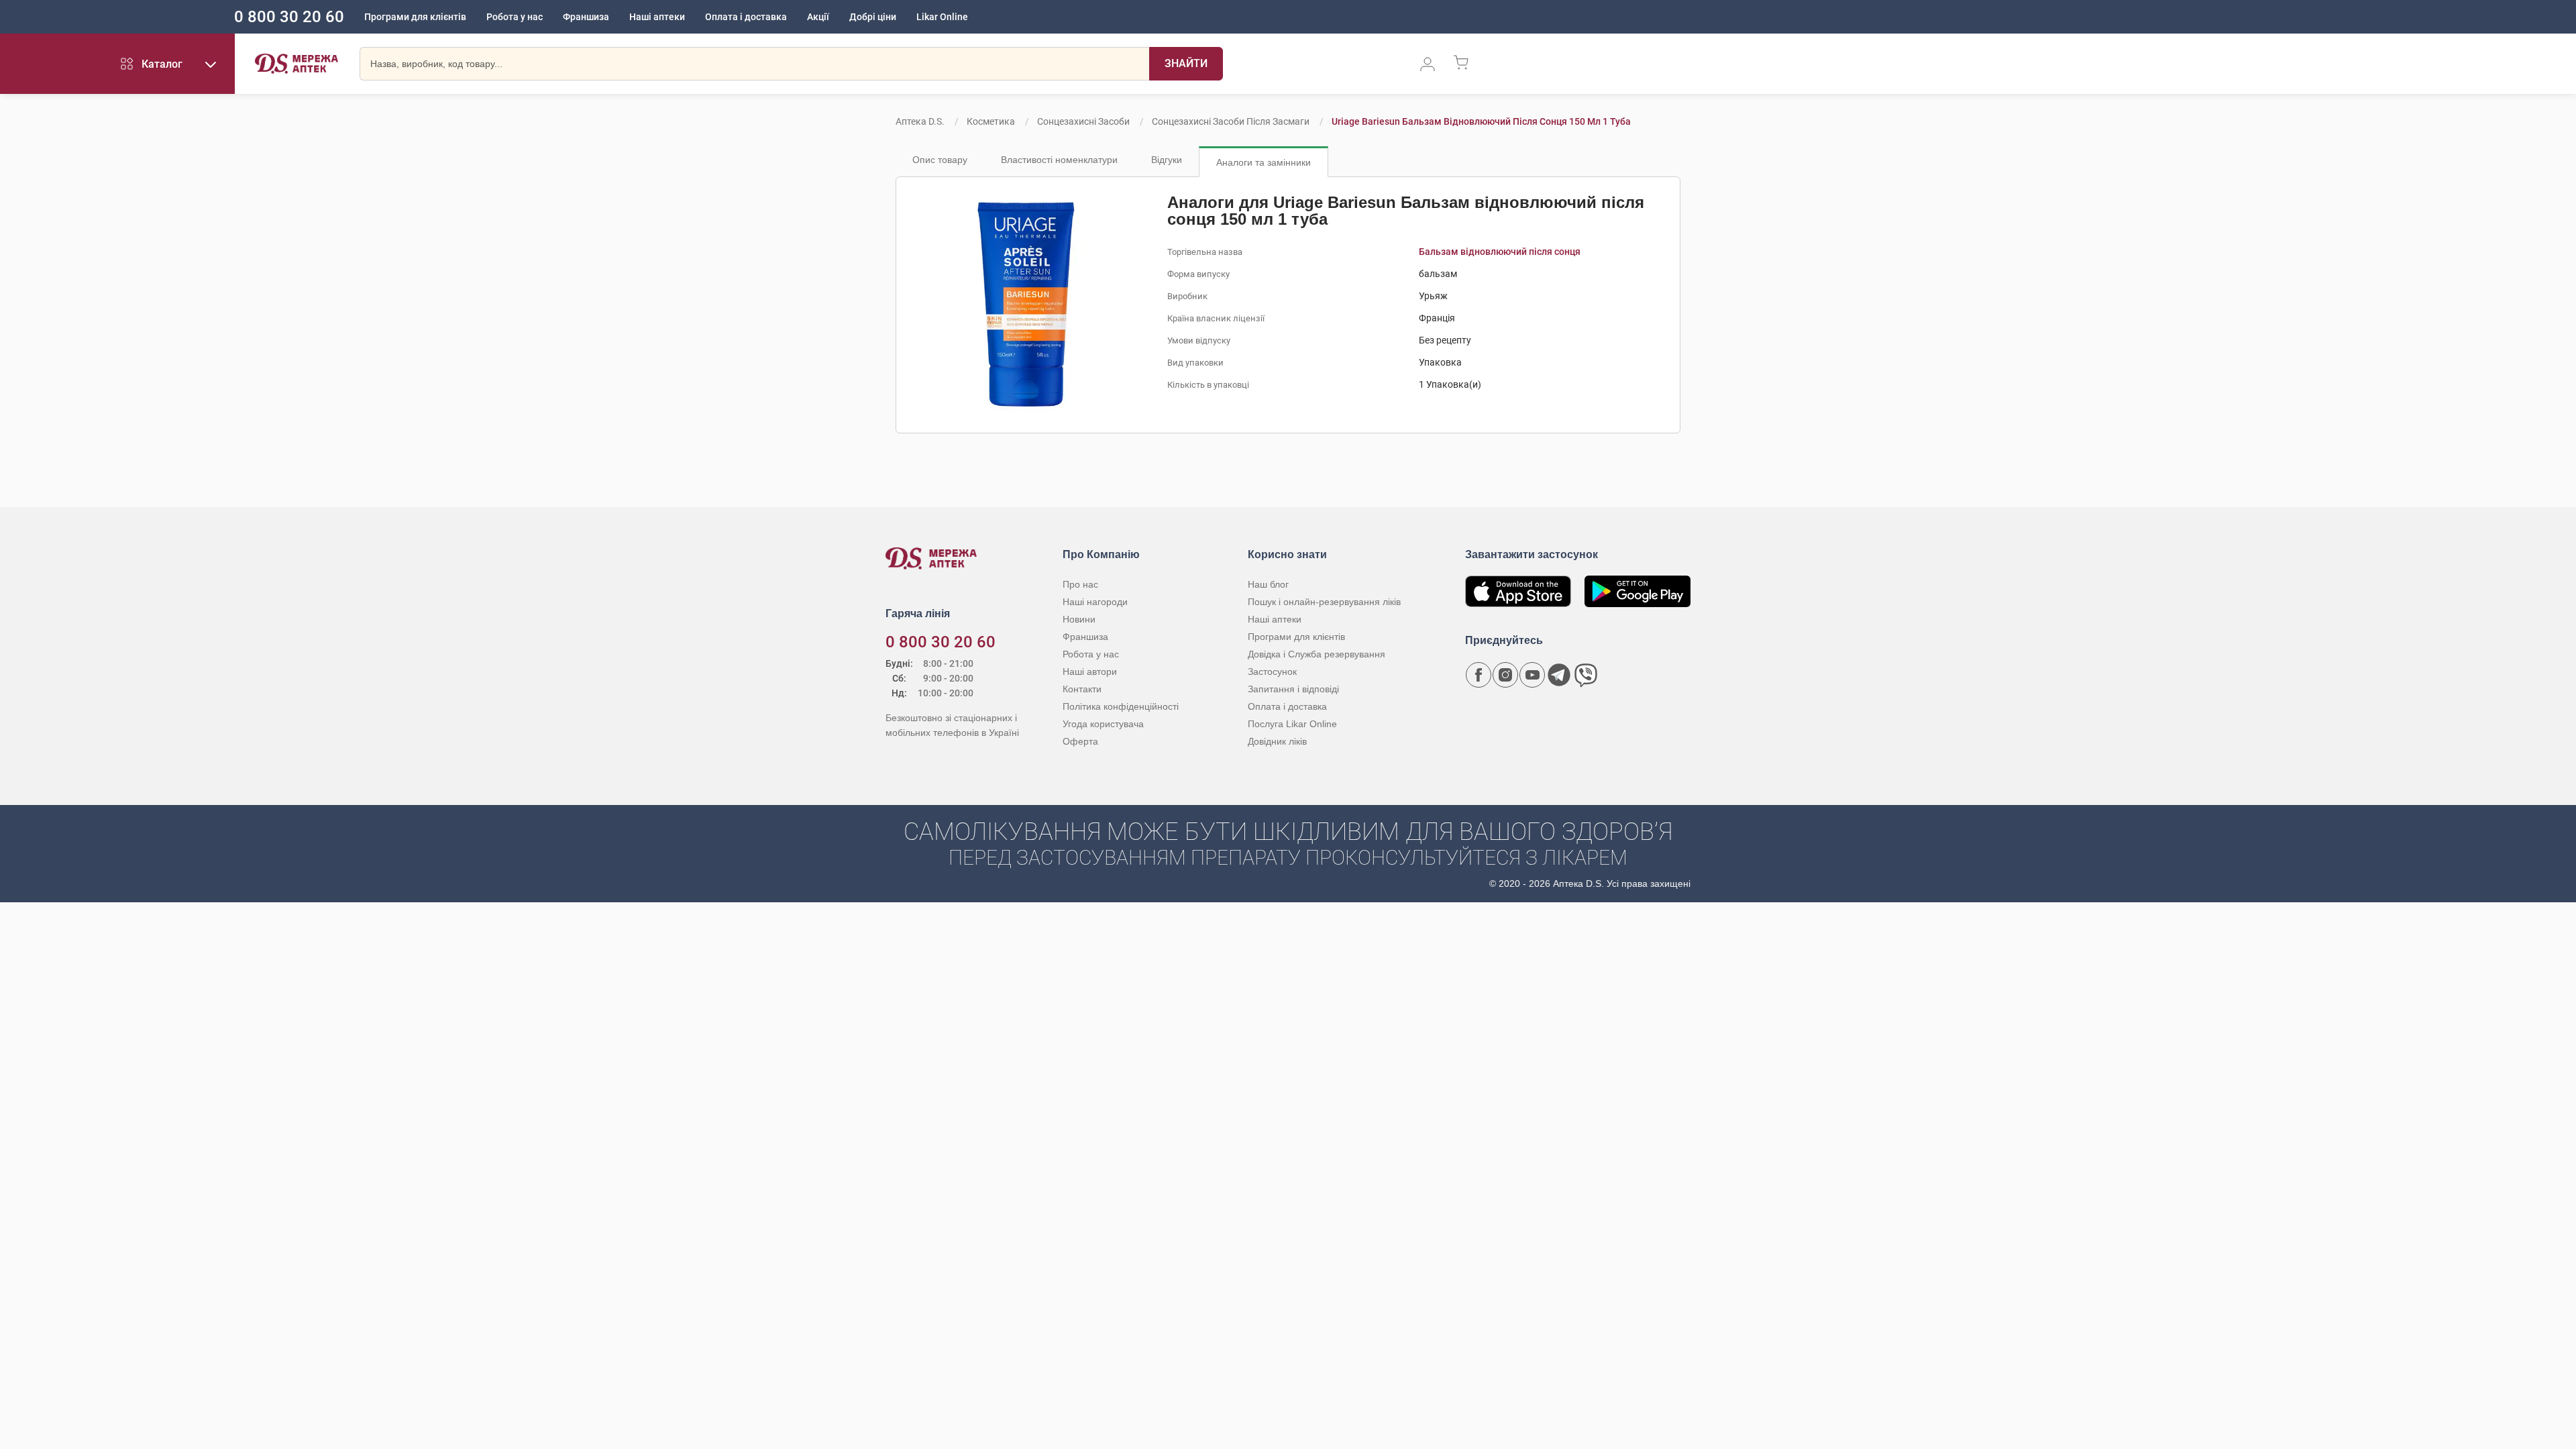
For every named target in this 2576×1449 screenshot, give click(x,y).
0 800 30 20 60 (289, 17)
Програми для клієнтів (415, 17)
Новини (1079, 619)
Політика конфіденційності (1121, 706)
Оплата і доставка (746, 17)
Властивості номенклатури (1059, 160)
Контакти (1082, 689)
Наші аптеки (657, 17)
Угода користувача (1103, 724)
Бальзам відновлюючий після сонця (1500, 252)
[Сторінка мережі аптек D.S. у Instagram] (1505, 675)
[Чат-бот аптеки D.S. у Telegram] (1559, 675)
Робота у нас (515, 17)
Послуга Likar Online (1292, 724)
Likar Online (942, 17)
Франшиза (586, 17)
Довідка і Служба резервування (1317, 654)
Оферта (1080, 741)
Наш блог (1268, 584)
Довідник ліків (1277, 741)
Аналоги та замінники (1264, 162)
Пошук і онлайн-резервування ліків (1324, 602)
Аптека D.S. (920, 121)
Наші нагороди (1095, 602)
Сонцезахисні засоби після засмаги (1231, 121)
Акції (818, 17)
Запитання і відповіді (1293, 689)
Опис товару (940, 160)
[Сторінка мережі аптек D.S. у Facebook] (1479, 675)
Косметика (991, 121)
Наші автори (1090, 672)
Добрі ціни (873, 17)
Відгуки (1167, 160)
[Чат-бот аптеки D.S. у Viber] (1586, 675)
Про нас (1080, 584)
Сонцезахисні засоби (1083, 121)
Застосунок (1272, 672)
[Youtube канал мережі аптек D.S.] (1532, 675)
